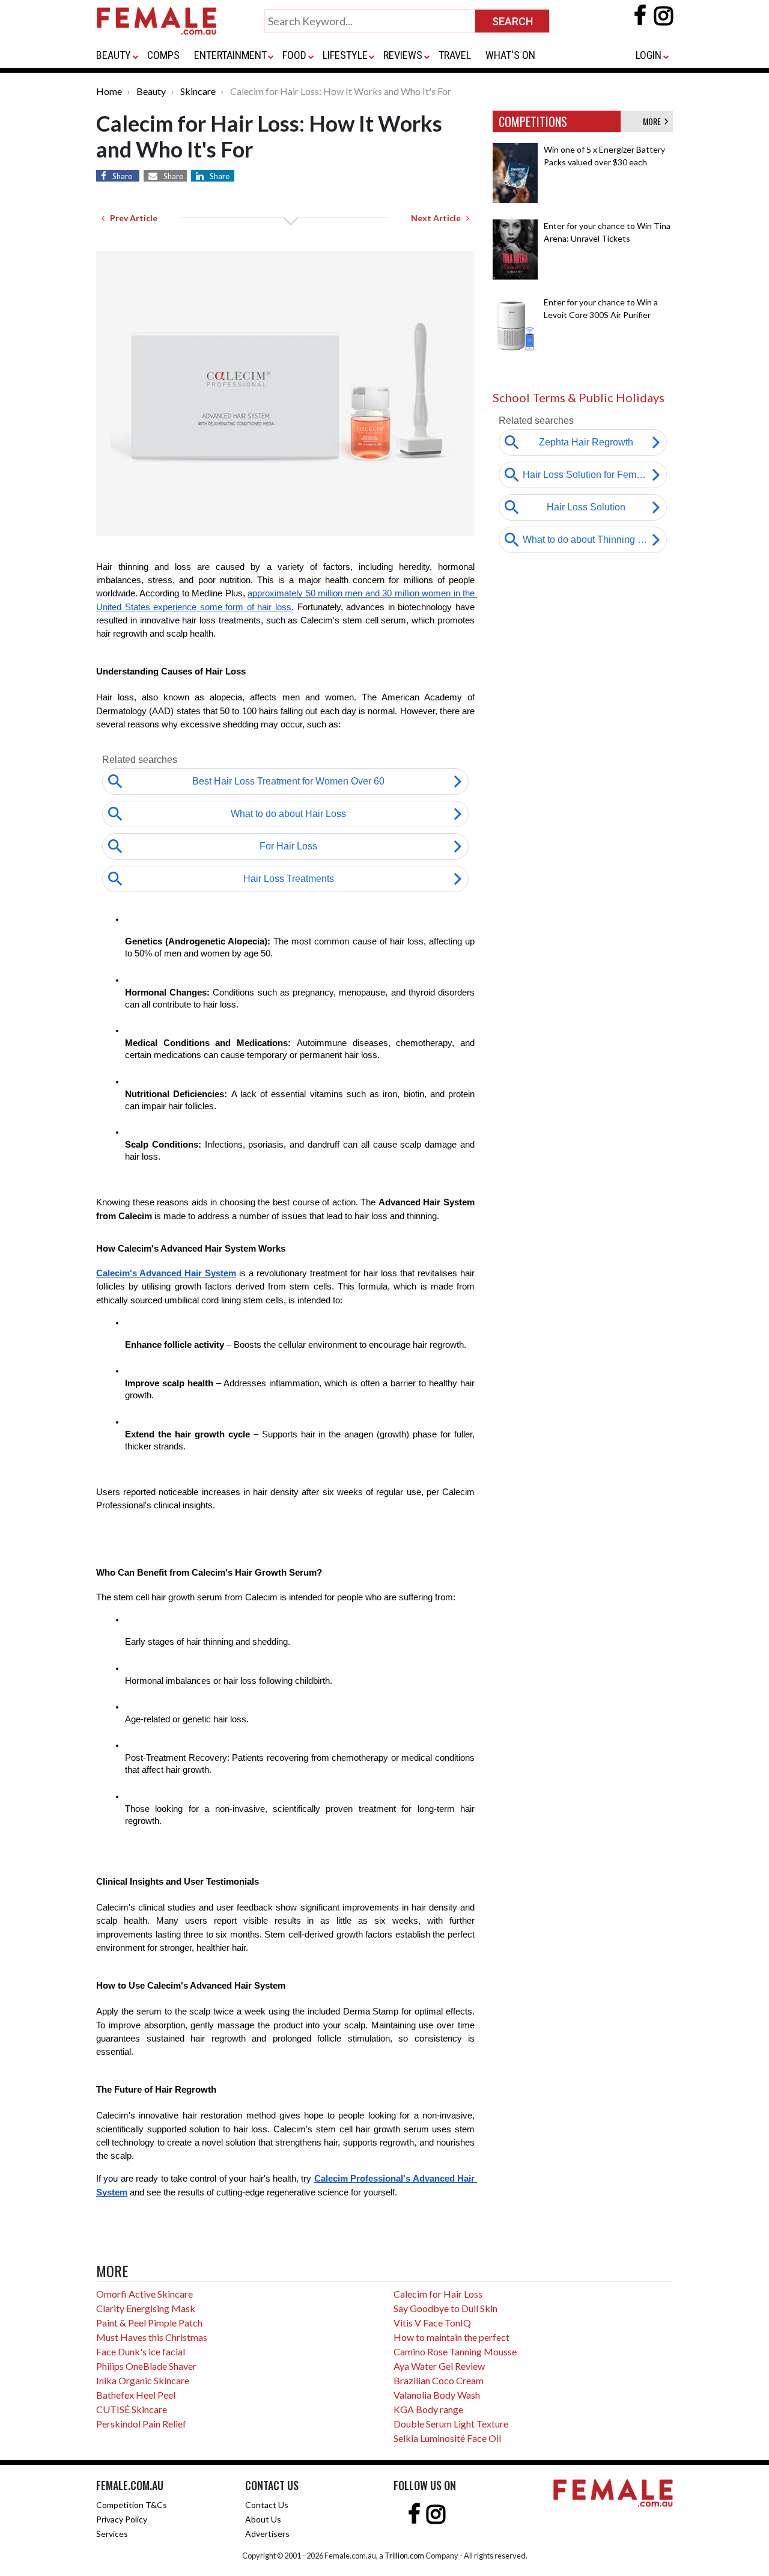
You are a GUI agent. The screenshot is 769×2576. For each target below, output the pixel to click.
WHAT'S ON (510, 55)
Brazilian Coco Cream (439, 2380)
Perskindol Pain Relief (141, 2424)
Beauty (151, 91)
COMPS (163, 55)
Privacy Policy (122, 2519)
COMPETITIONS (533, 121)
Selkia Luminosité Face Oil (447, 2438)
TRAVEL (455, 55)
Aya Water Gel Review (439, 2366)
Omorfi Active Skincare (144, 2294)
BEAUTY (114, 55)
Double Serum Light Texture (451, 2424)
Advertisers (267, 2534)
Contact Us (267, 2505)
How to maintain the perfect (451, 2337)
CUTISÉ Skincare (132, 2409)
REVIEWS (403, 55)
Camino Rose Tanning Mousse (455, 2351)
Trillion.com (404, 2556)
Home (109, 91)
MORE (654, 121)
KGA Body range (428, 2409)
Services (112, 2534)
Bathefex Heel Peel (136, 2395)
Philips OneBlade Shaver (146, 2366)
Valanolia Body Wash (437, 2395)
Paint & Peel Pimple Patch (149, 2323)
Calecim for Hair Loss (438, 2294)
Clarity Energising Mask (146, 2308)
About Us (263, 2519)
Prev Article (131, 218)
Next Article (439, 218)
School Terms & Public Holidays (579, 397)
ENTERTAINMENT (230, 55)
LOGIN (649, 55)
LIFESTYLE (345, 55)
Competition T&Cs (132, 2505)
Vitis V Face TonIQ (432, 2323)
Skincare (198, 91)
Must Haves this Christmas (152, 2337)
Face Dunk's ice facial (141, 2351)
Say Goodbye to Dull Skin (445, 2308)
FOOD (294, 55)
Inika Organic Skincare (143, 2380)
